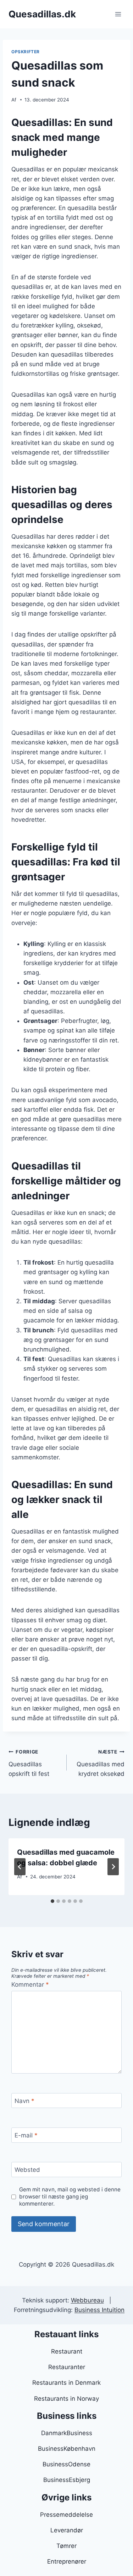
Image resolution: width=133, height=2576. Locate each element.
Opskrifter (26, 52)
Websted (27, 2170)
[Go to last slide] (20, 1867)
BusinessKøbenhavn (67, 2449)
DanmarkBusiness (67, 2433)
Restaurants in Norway (66, 2399)
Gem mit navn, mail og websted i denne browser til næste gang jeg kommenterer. (70, 2197)
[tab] (52, 1901)
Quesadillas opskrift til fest (29, 1763)
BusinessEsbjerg (67, 2480)
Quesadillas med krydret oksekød (101, 1763)
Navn (24, 2101)
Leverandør (67, 2530)
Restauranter (67, 2367)
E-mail (26, 2135)
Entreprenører (67, 2561)
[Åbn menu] (118, 14)
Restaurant (67, 2351)
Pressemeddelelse (66, 2515)
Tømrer (66, 2546)
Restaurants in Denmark (66, 2383)
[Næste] (113, 1867)
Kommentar (30, 1985)
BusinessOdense (66, 2464)
